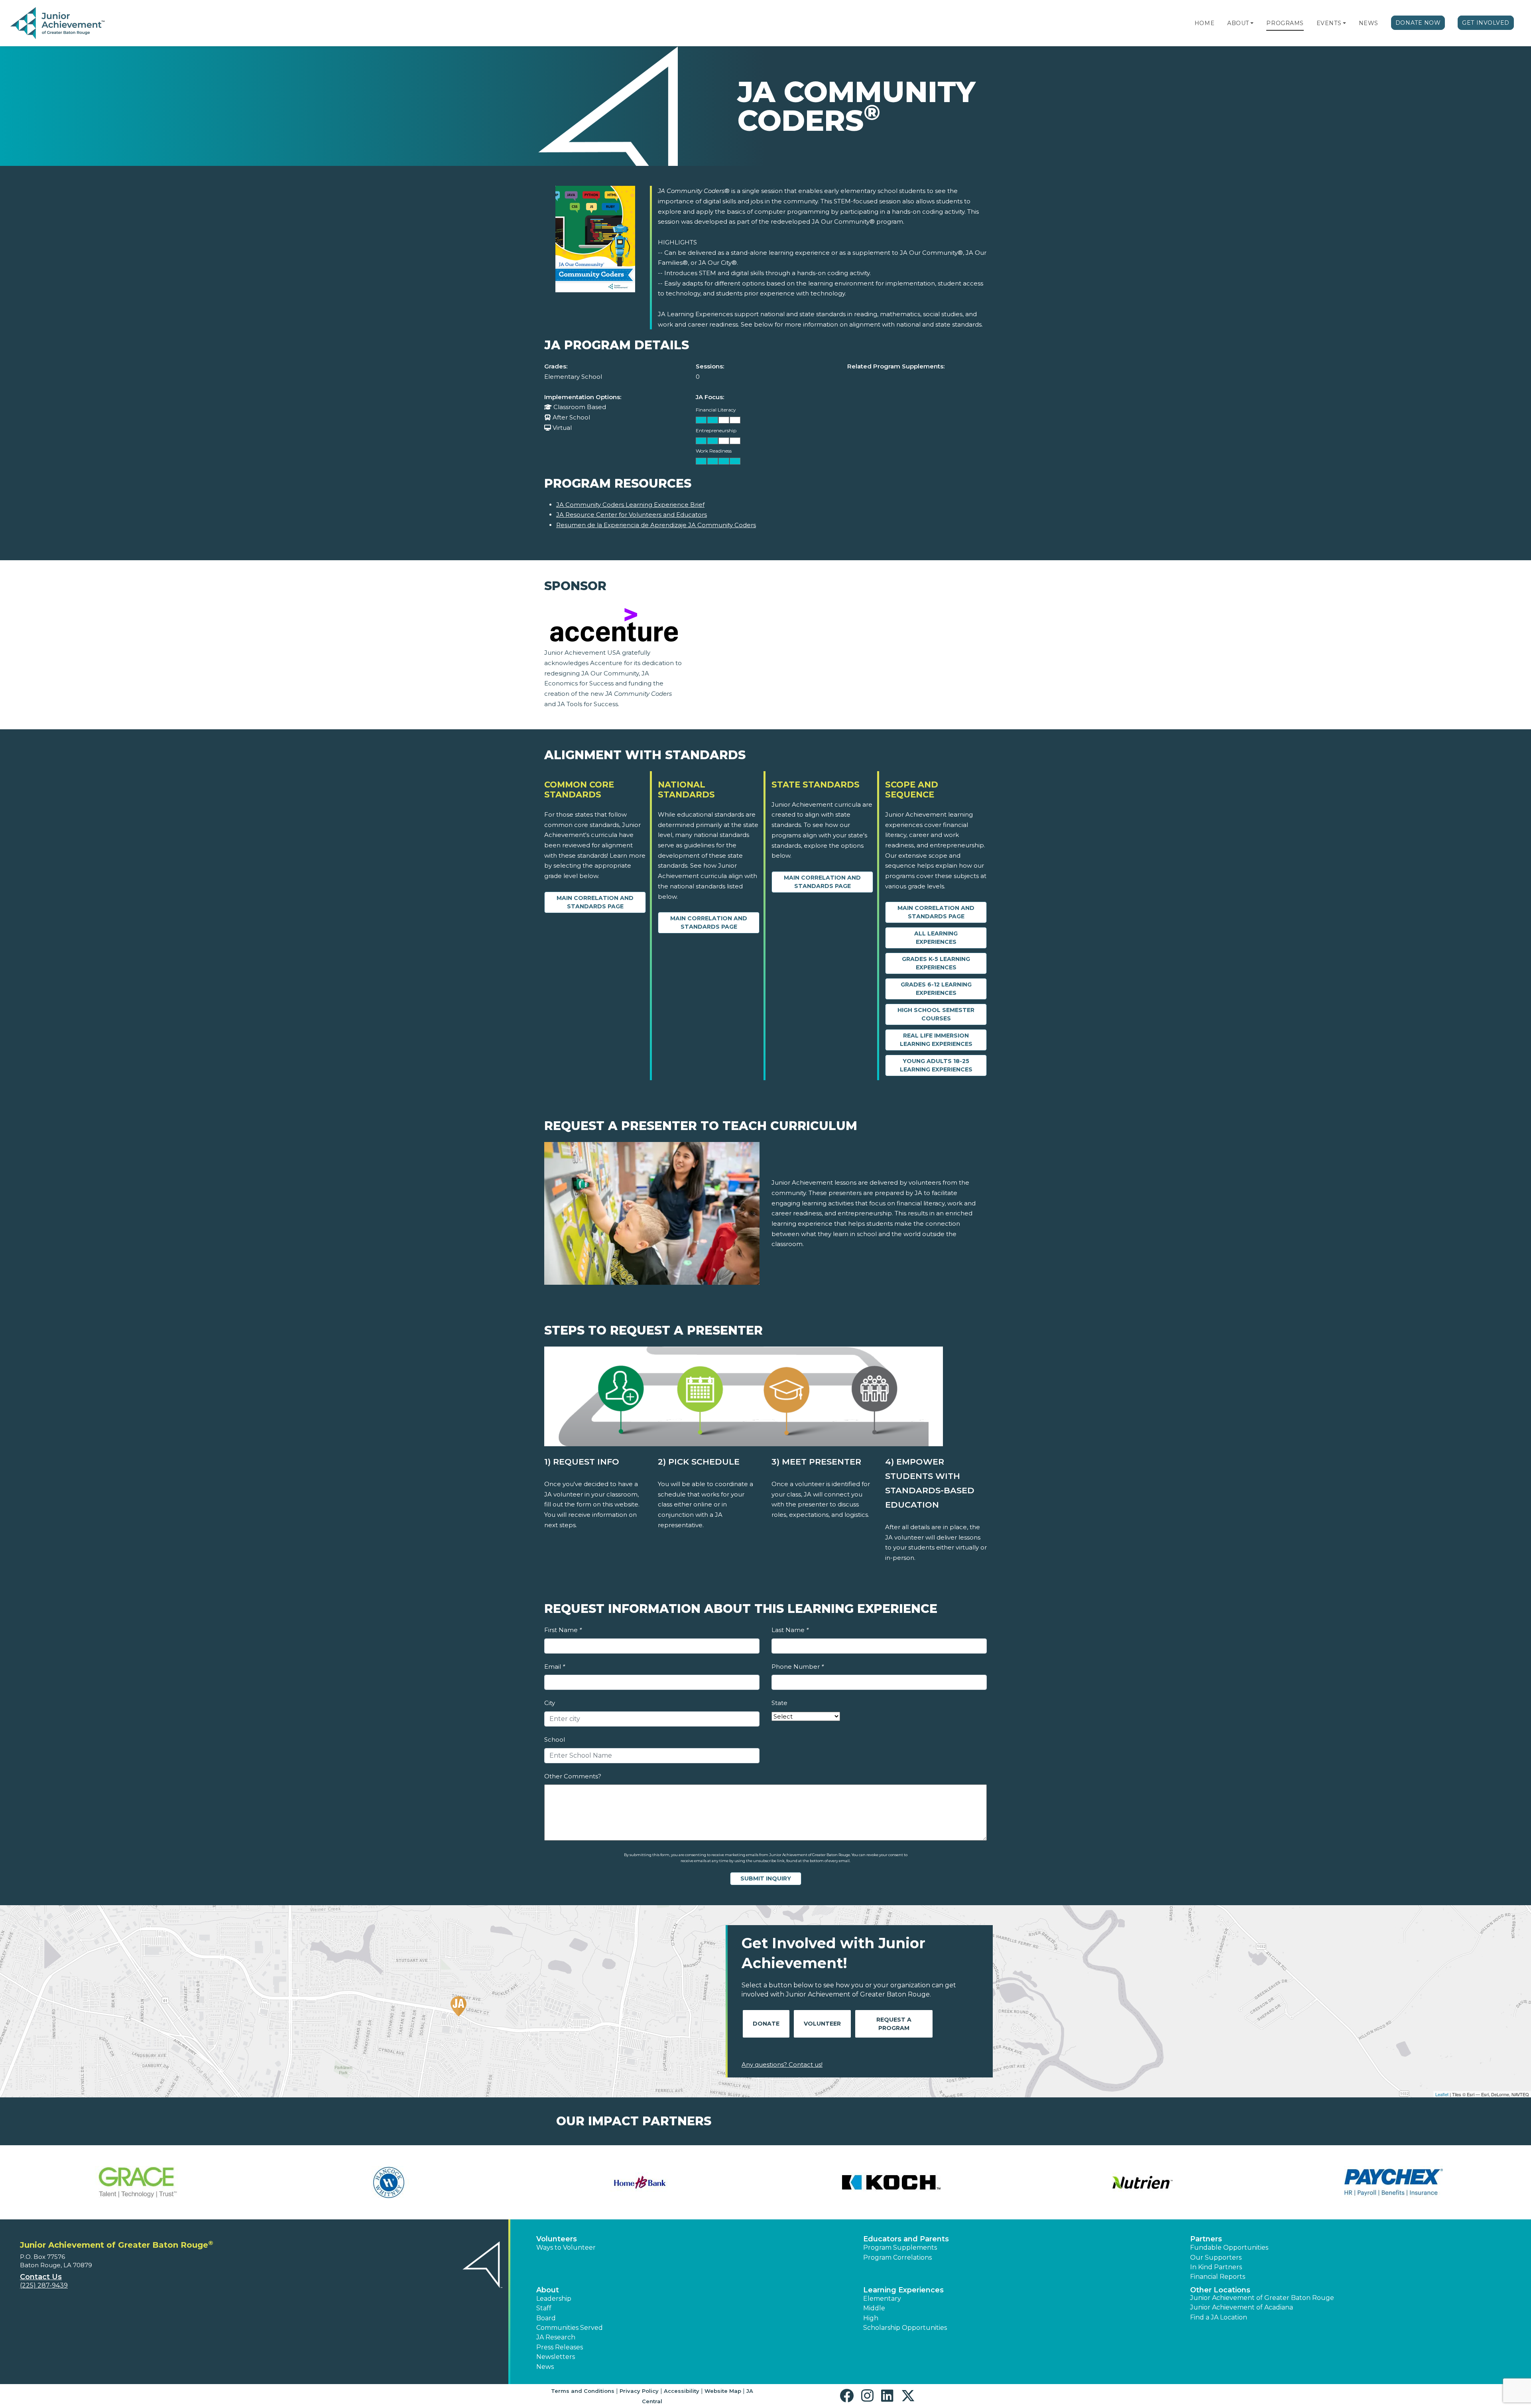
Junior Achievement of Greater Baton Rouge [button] (1262, 2298)
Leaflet (1442, 2094)
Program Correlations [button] (897, 2257)
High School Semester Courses (936, 1014)
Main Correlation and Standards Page (595, 902)
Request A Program (894, 2024)
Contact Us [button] (41, 2277)
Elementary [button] (882, 2299)
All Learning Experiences (936, 938)
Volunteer (822, 2024)
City (550, 1703)
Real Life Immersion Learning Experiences (936, 1040)
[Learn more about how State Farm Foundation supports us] (640, 2182)
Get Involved (1486, 23)
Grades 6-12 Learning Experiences (936, 989)
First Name (563, 1630)
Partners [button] (1206, 2239)
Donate (766, 2024)
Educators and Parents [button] (906, 2239)
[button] (1252, 23)
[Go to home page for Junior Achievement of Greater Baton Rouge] (58, 24)
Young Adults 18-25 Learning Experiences (936, 1065)
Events (1329, 23)
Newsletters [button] (556, 2357)
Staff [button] (544, 2308)
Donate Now (1418, 23)
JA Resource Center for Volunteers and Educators (632, 515)
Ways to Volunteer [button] (566, 2248)
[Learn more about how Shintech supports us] (389, 2182)
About (1238, 23)
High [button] (871, 2318)
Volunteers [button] (557, 2239)
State (779, 1703)
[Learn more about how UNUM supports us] (891, 2182)
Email (555, 1667)
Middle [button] (874, 2308)
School (555, 1740)
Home (1204, 23)
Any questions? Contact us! (782, 2064)
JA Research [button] (556, 2337)
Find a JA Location (1219, 2317)
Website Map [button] (723, 2391)
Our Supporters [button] (1216, 2257)
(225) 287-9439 (44, 2285)
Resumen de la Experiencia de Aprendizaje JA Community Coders (656, 525)
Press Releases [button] (560, 2347)
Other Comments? (573, 1776)
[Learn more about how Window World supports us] (1393, 2182)
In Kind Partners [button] (1216, 2267)
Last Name (790, 1630)
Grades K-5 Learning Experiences (936, 963)
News (1369, 23)
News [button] (545, 2367)
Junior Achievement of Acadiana (1242, 2307)
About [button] (548, 2290)
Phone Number (798, 1667)
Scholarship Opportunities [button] (905, 2328)
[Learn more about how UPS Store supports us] (1142, 2182)
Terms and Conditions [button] (583, 2391)
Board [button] (546, 2318)
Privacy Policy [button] (639, 2391)
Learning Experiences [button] (903, 2290)
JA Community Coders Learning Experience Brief (630, 505)
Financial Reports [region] (1218, 2277)
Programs (1285, 23)
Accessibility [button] (682, 2391)
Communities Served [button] (570, 2328)
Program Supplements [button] (900, 2248)
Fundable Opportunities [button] (1229, 2248)
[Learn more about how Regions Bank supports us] (138, 2182)
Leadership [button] (554, 2299)
